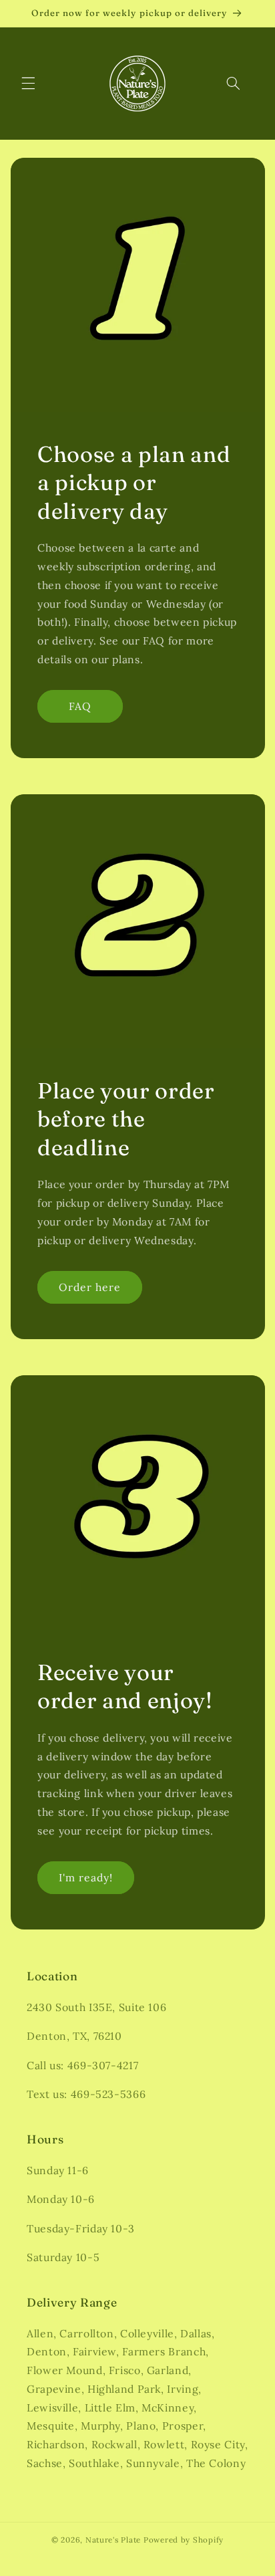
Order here (89, 1288)
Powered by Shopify (184, 2540)
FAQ (80, 706)
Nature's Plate (113, 2540)
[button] (28, 84)
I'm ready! (85, 1877)
